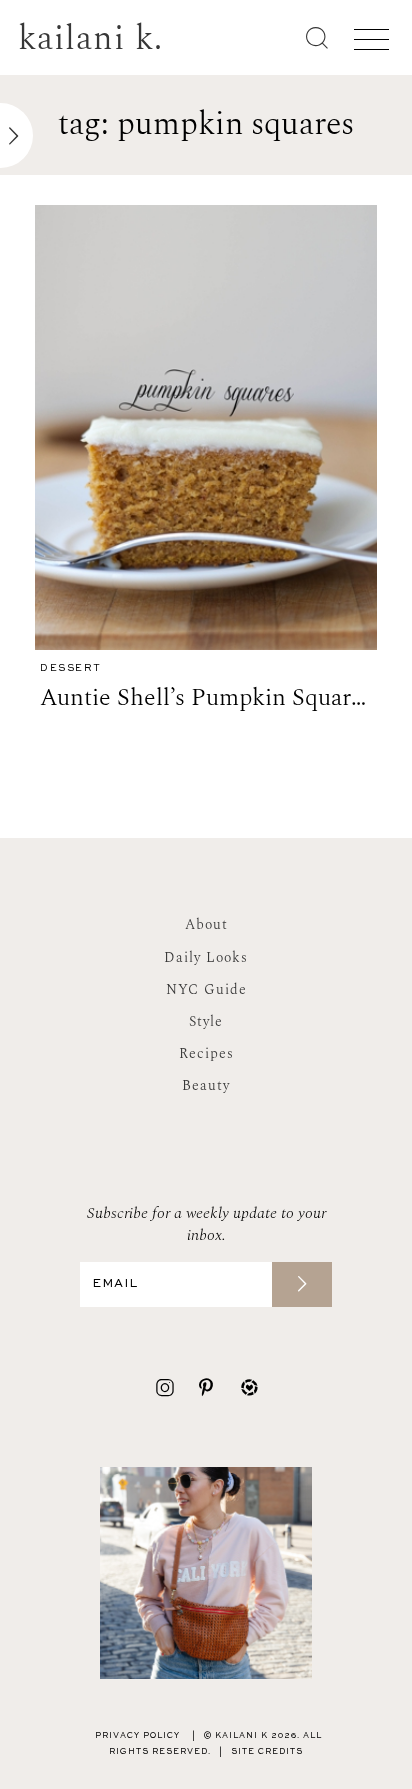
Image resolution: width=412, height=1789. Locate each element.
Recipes (206, 1053)
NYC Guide (206, 989)
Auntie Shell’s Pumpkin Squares (206, 698)
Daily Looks (206, 957)
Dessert (71, 668)
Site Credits (267, 1752)
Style (206, 1021)
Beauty (206, 1085)
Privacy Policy (137, 1736)
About (206, 924)
